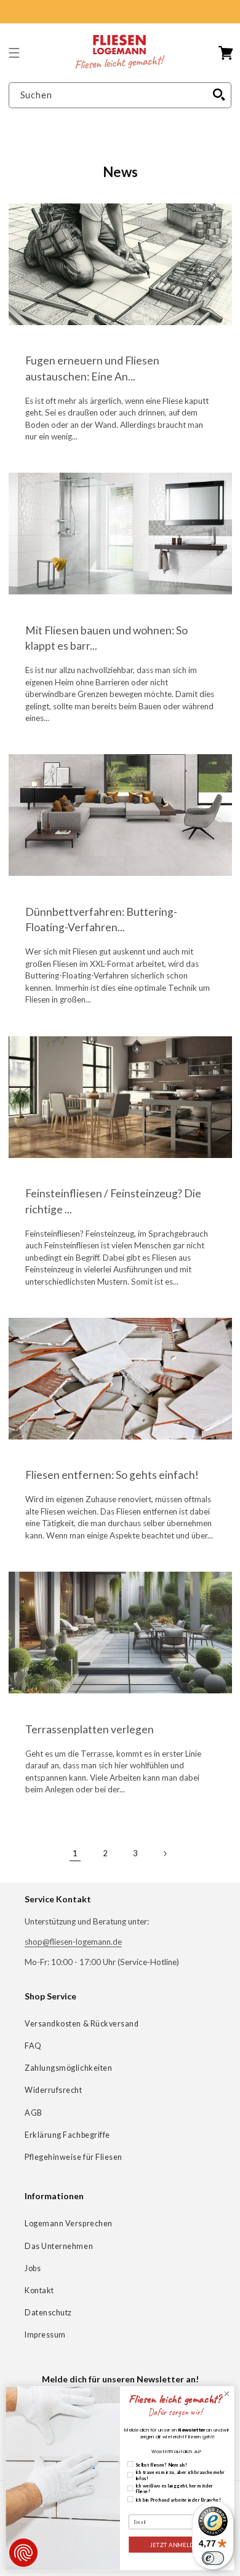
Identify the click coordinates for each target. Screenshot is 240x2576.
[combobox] (120, 96)
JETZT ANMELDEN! (177, 2544)
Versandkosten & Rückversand (82, 2024)
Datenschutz (48, 2313)
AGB (34, 2113)
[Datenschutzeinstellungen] (23, 2553)
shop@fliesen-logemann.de (73, 1942)
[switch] (213, 2558)
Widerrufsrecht (54, 2090)
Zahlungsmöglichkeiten (68, 2068)
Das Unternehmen (59, 2246)
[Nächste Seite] (165, 1854)
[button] (14, 53)
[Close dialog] (227, 2394)
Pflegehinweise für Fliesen (74, 2157)
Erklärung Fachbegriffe (67, 2135)
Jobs (33, 2268)
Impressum (45, 2335)
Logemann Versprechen (69, 2223)
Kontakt (39, 2290)
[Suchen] (219, 95)
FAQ (33, 2046)
